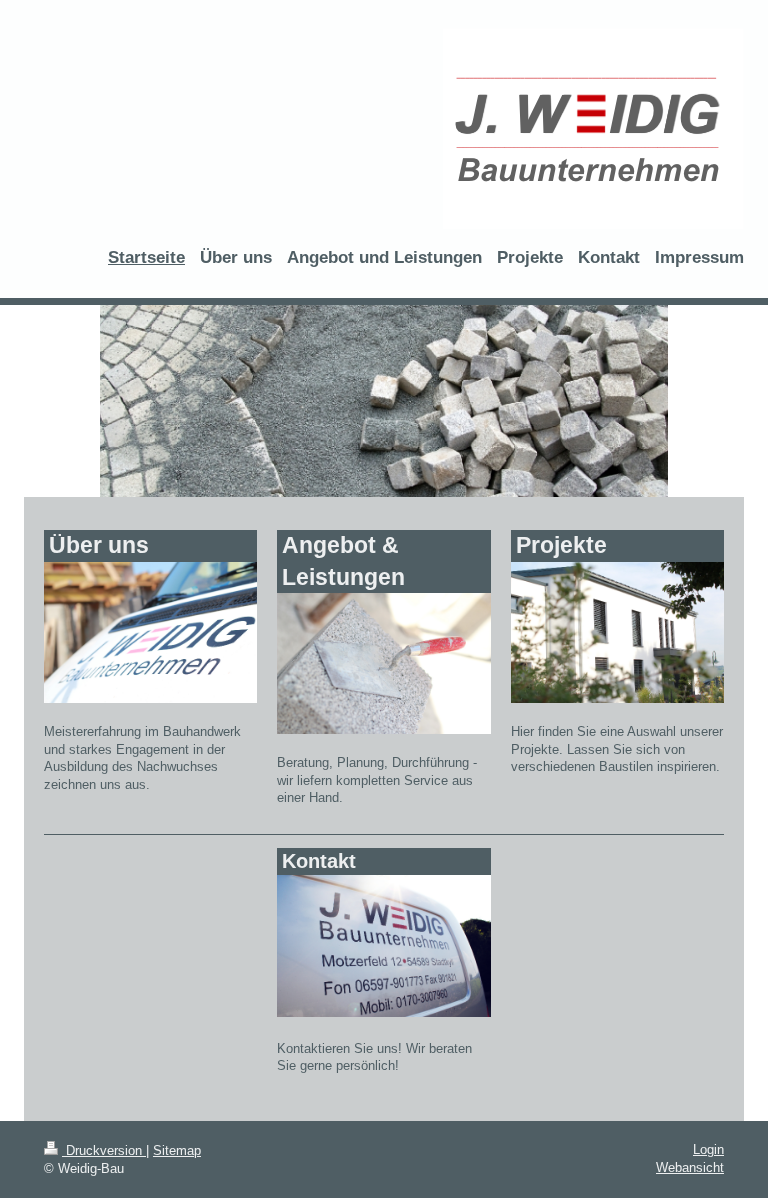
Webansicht (690, 1167)
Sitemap (177, 1150)
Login (708, 1149)
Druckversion (104, 1150)
